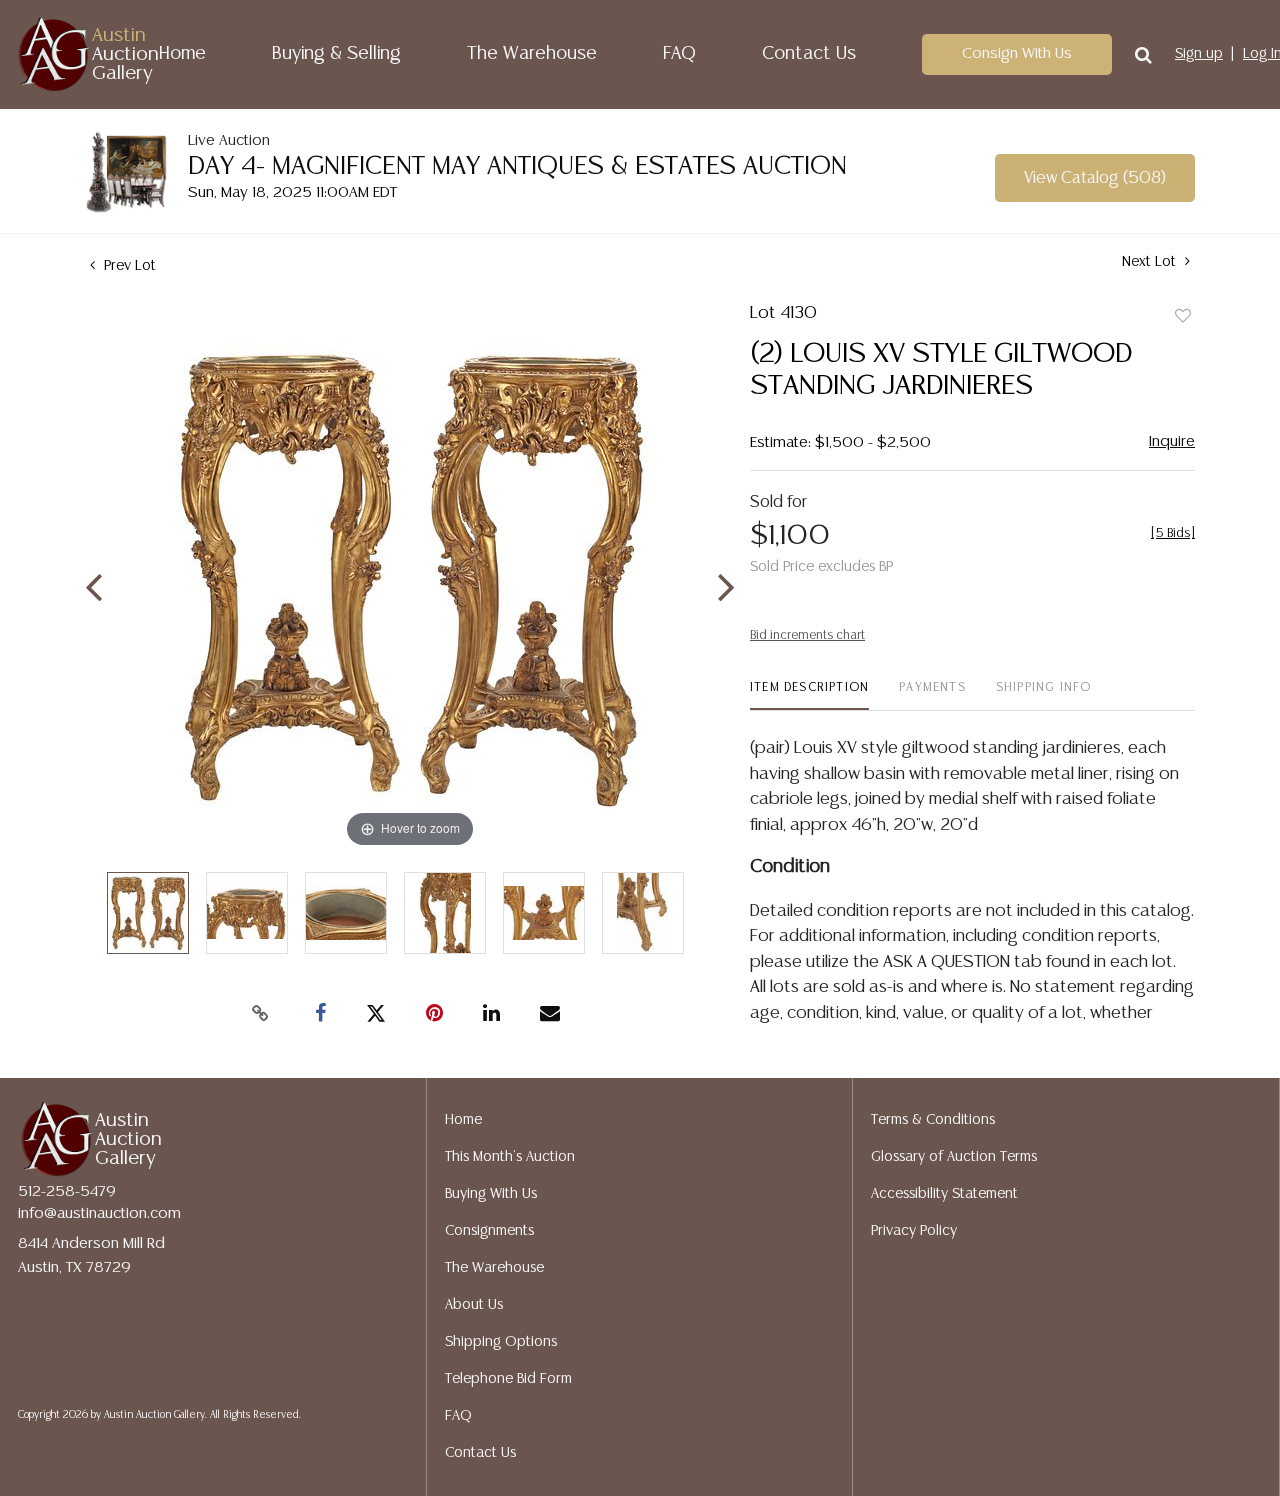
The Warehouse (532, 54)
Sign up (1199, 54)
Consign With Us (1017, 53)
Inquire (1172, 441)
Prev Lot (128, 266)
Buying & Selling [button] (336, 54)
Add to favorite (1183, 317)
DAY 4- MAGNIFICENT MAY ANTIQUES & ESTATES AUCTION (517, 166)
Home (182, 54)
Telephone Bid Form (508, 1379)
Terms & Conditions (933, 1120)
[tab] (809, 695)
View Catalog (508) (1095, 178)
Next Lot (1151, 262)
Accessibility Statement (944, 1194)
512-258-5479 (67, 1191)
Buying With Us (491, 1194)
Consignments (489, 1231)
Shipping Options (501, 1342)
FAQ (679, 54)
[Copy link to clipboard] (260, 1014)
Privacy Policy (914, 1231)
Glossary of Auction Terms (954, 1157)
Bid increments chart (807, 635)
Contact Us (809, 54)
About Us (474, 1305)
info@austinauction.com (99, 1213)
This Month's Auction (510, 1157)
